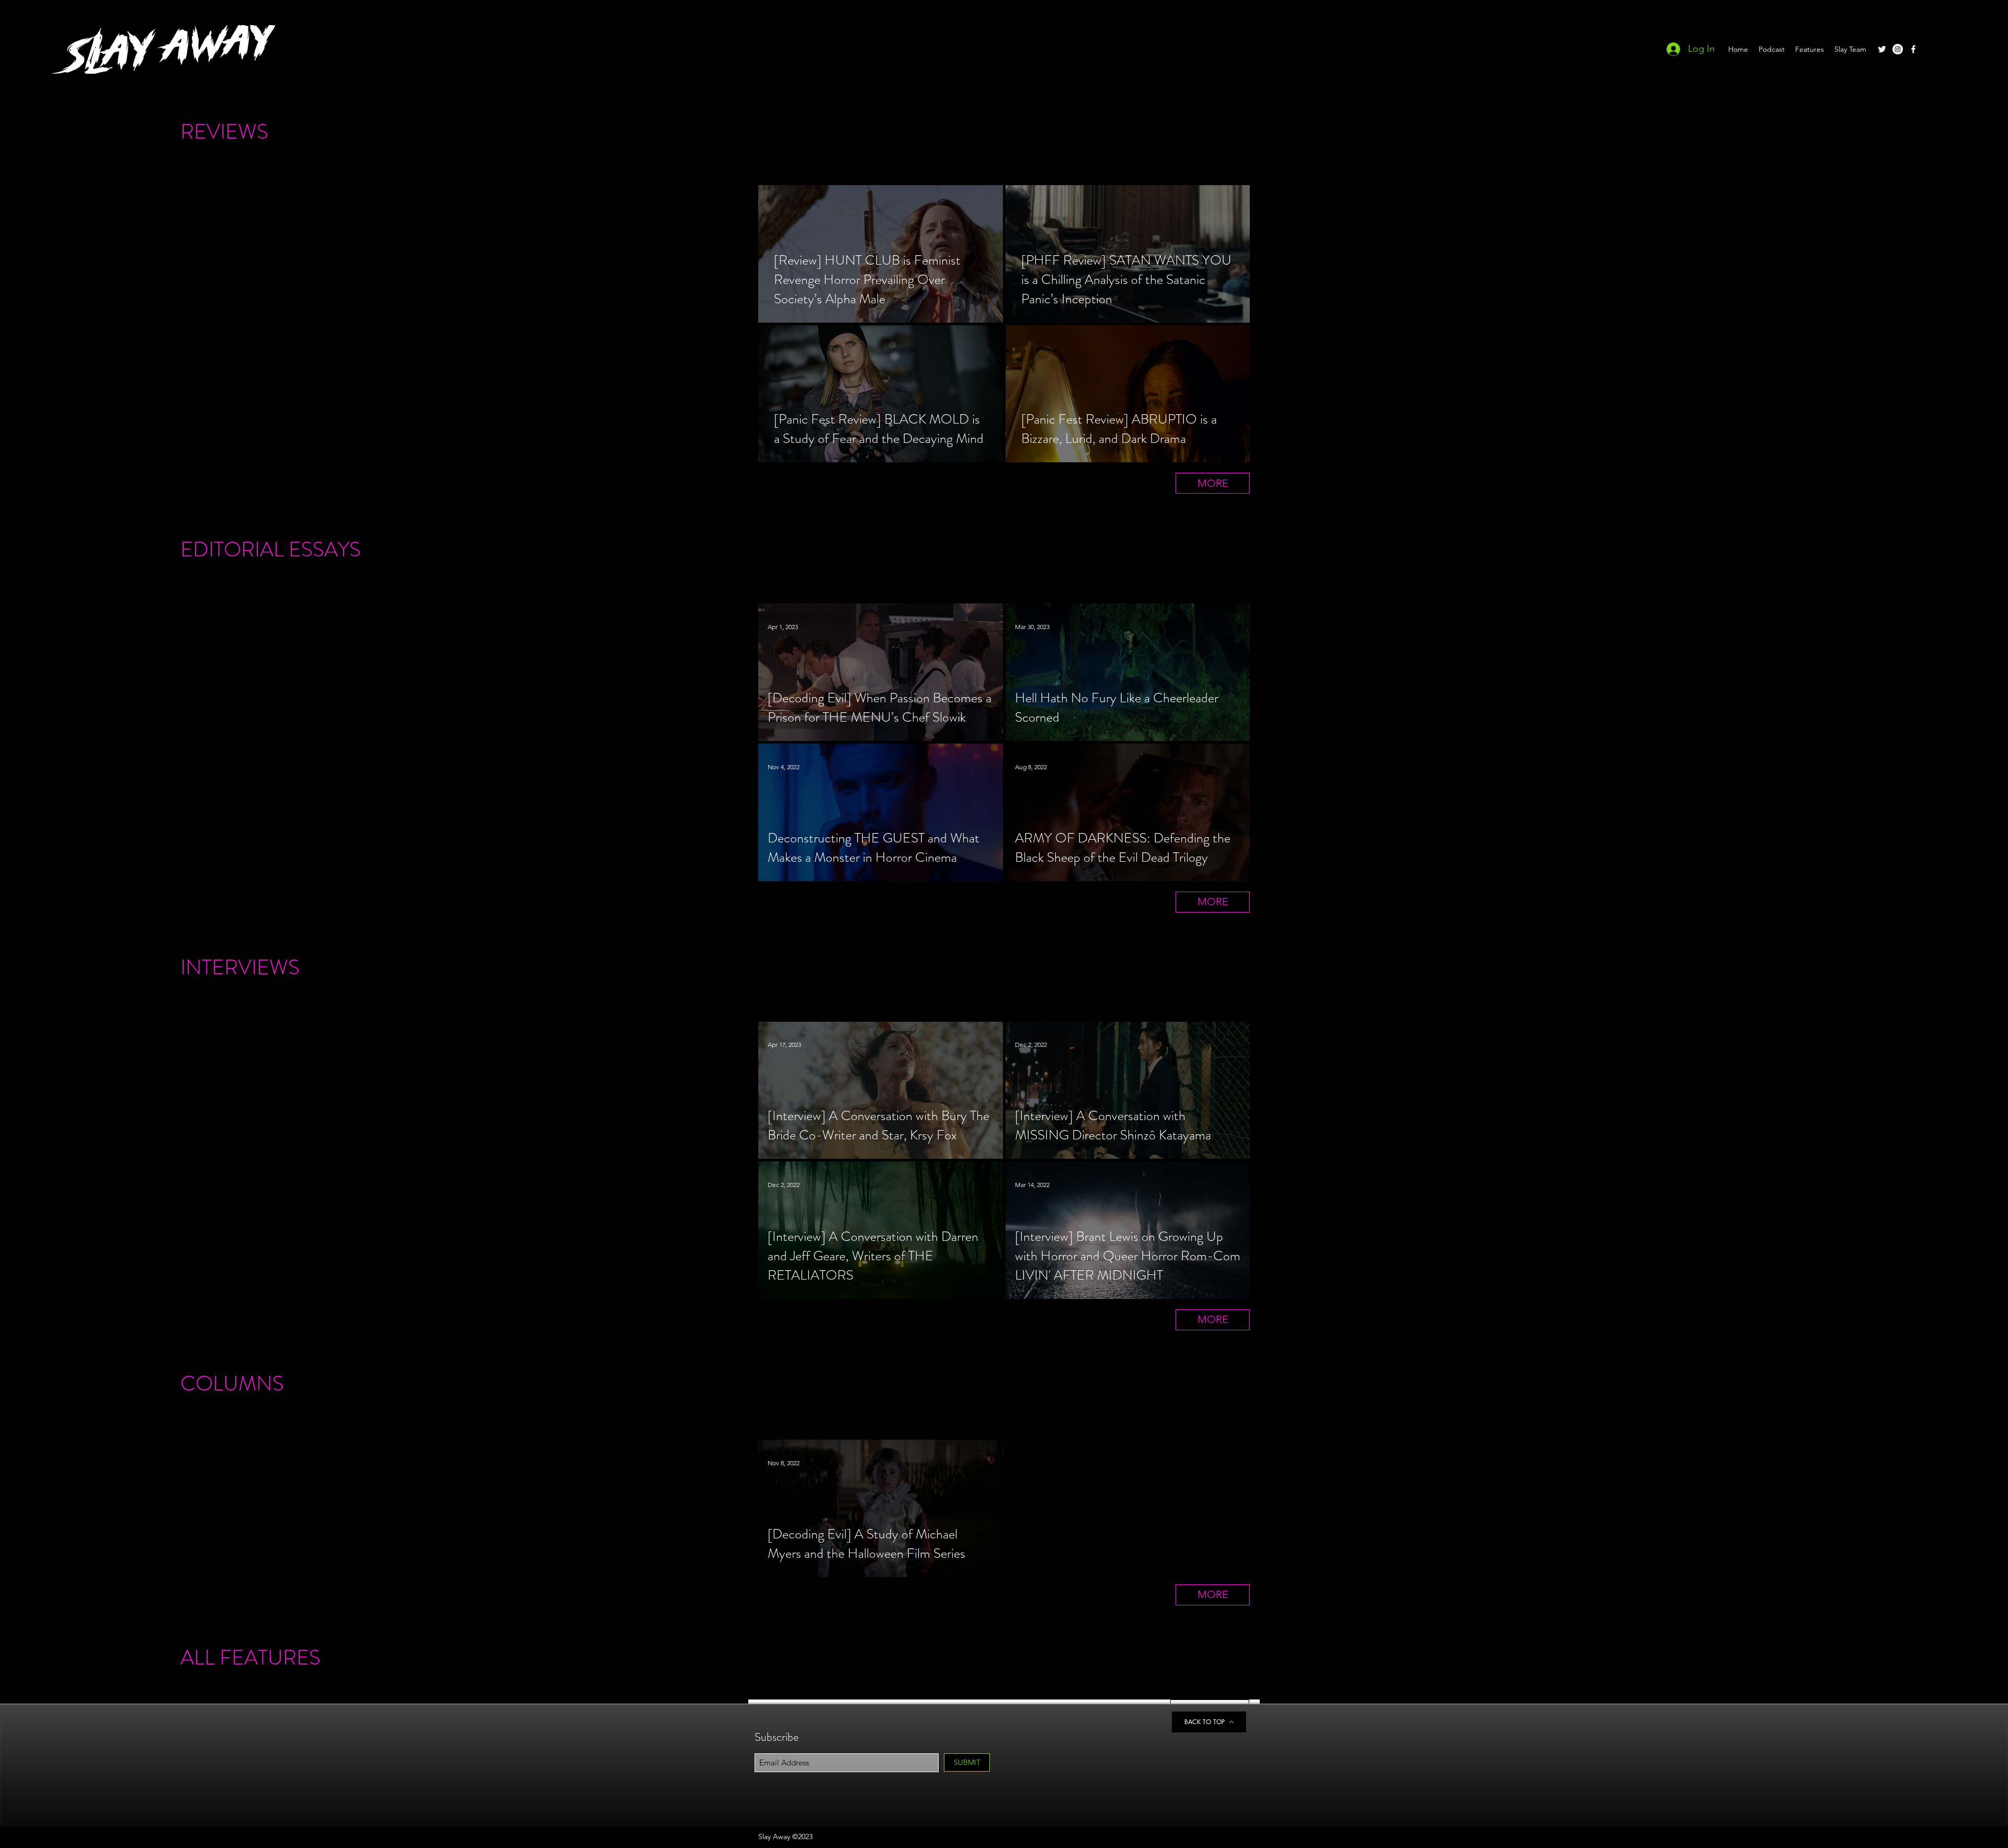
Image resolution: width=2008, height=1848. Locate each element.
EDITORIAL (232, 549)
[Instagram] (1898, 49)
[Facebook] (1913, 49)
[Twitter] (1882, 49)
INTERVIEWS (240, 967)
